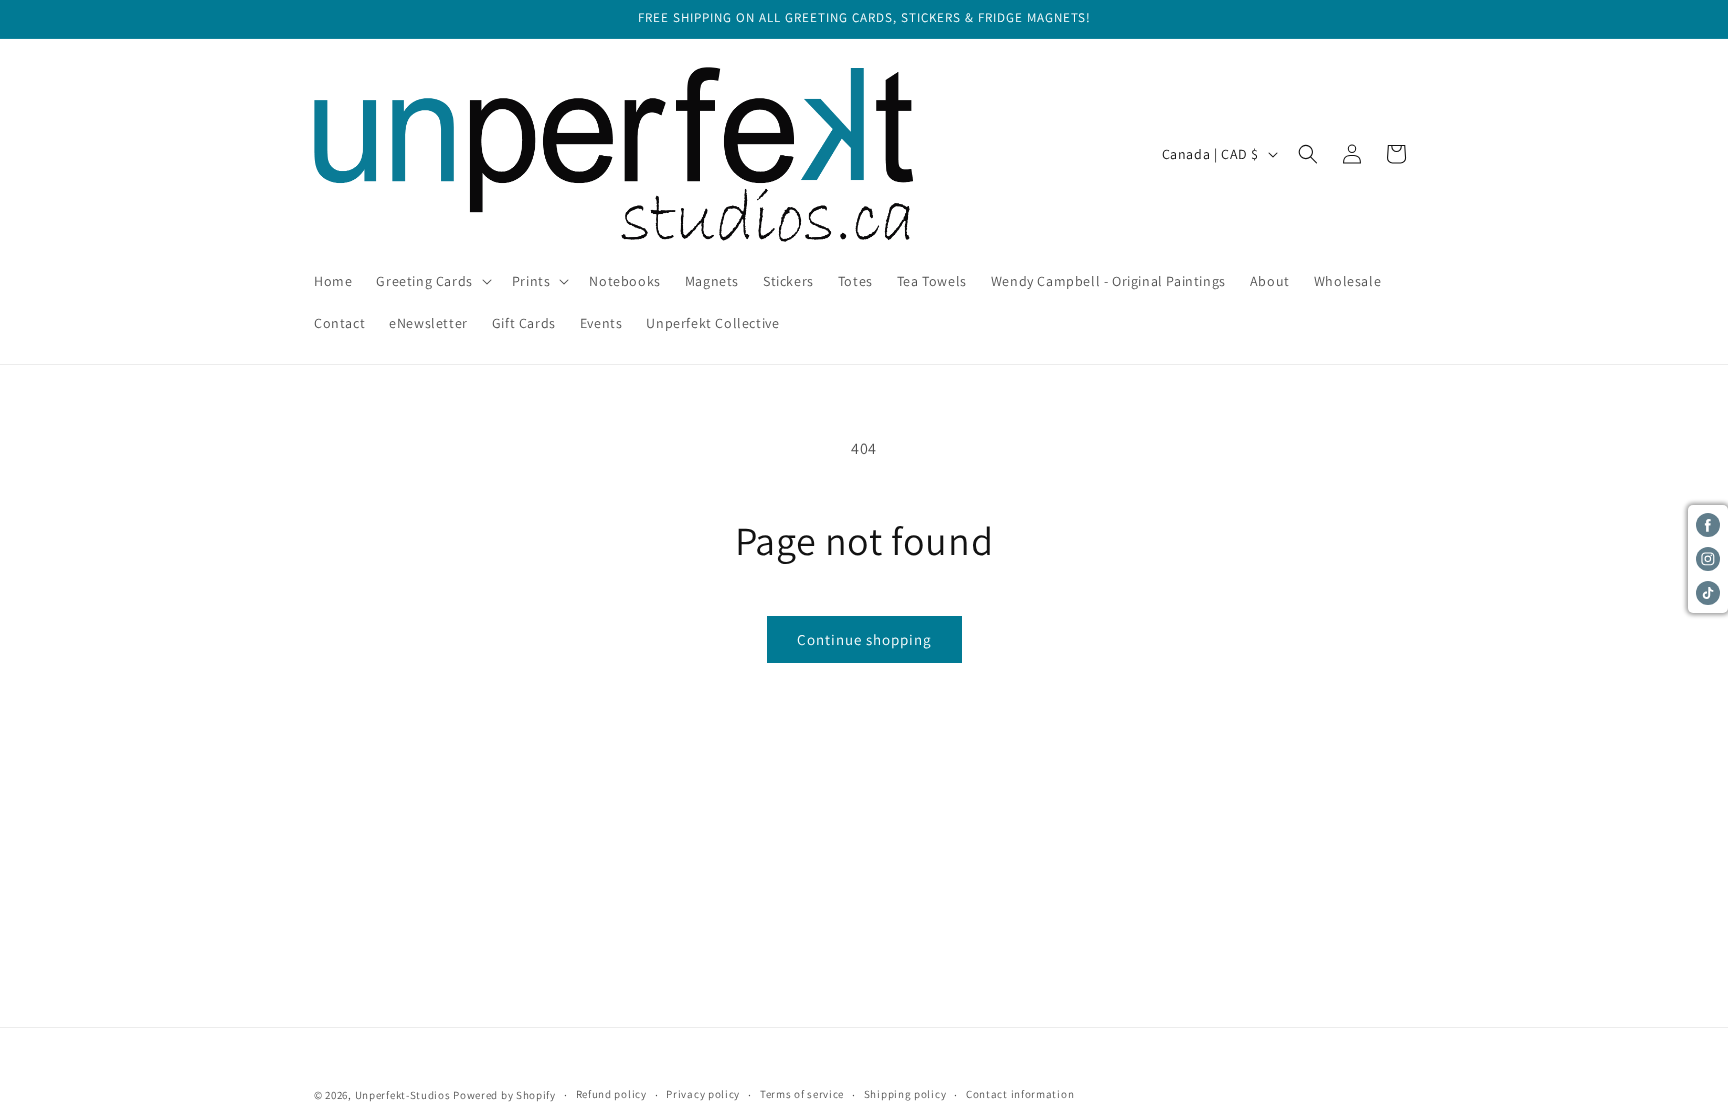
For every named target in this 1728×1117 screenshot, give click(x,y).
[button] (431, 281)
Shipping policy (905, 1094)
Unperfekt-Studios (403, 1095)
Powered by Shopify (504, 1095)
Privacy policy (703, 1094)
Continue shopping (864, 639)
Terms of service (802, 1094)
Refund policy (611, 1094)
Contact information (1020, 1094)
